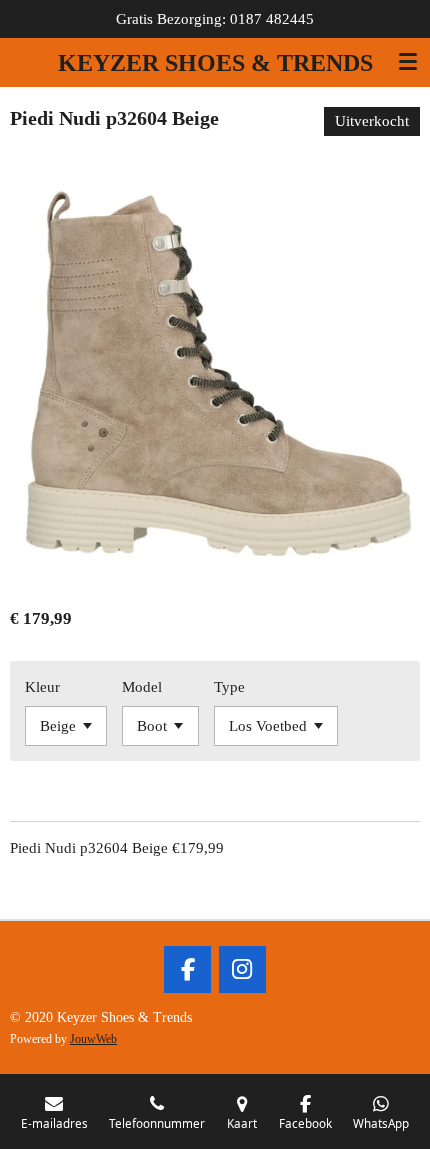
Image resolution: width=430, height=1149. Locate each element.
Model (142, 687)
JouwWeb (93, 1039)
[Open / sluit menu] (408, 62)
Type (229, 687)
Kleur (42, 687)
